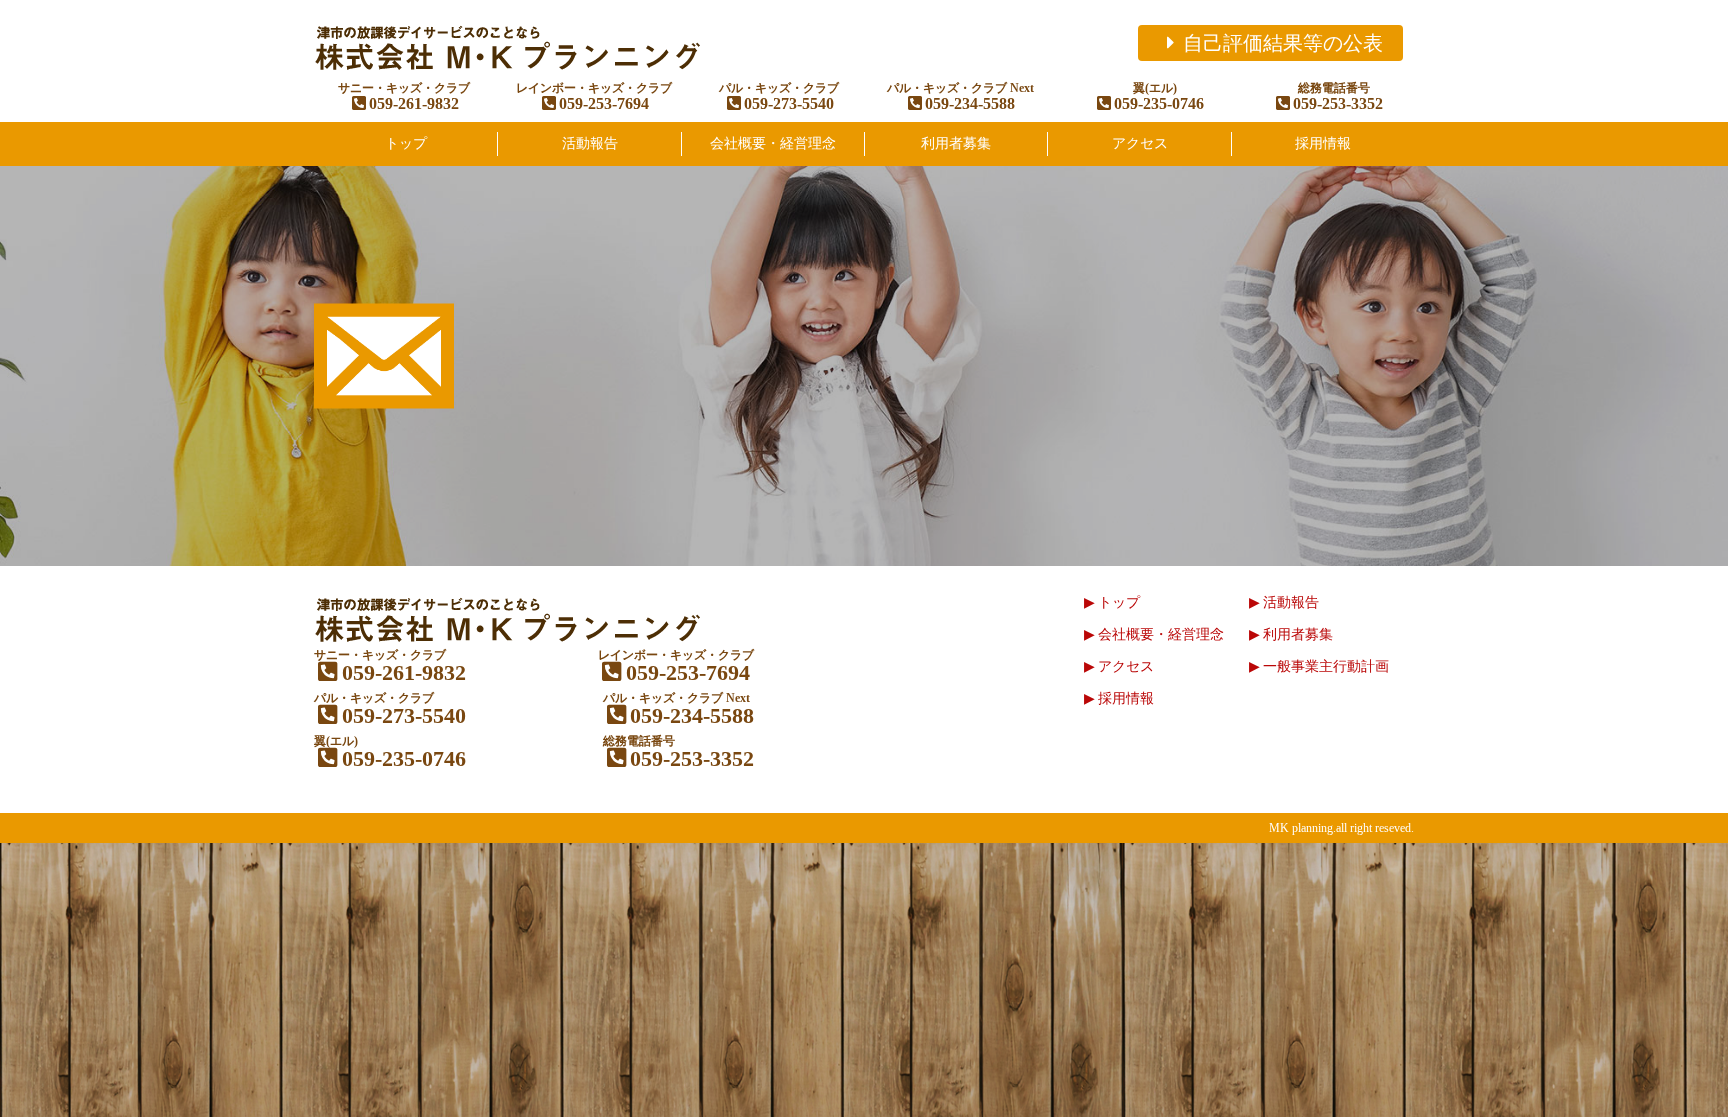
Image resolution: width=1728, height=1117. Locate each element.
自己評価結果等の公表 (1283, 43)
